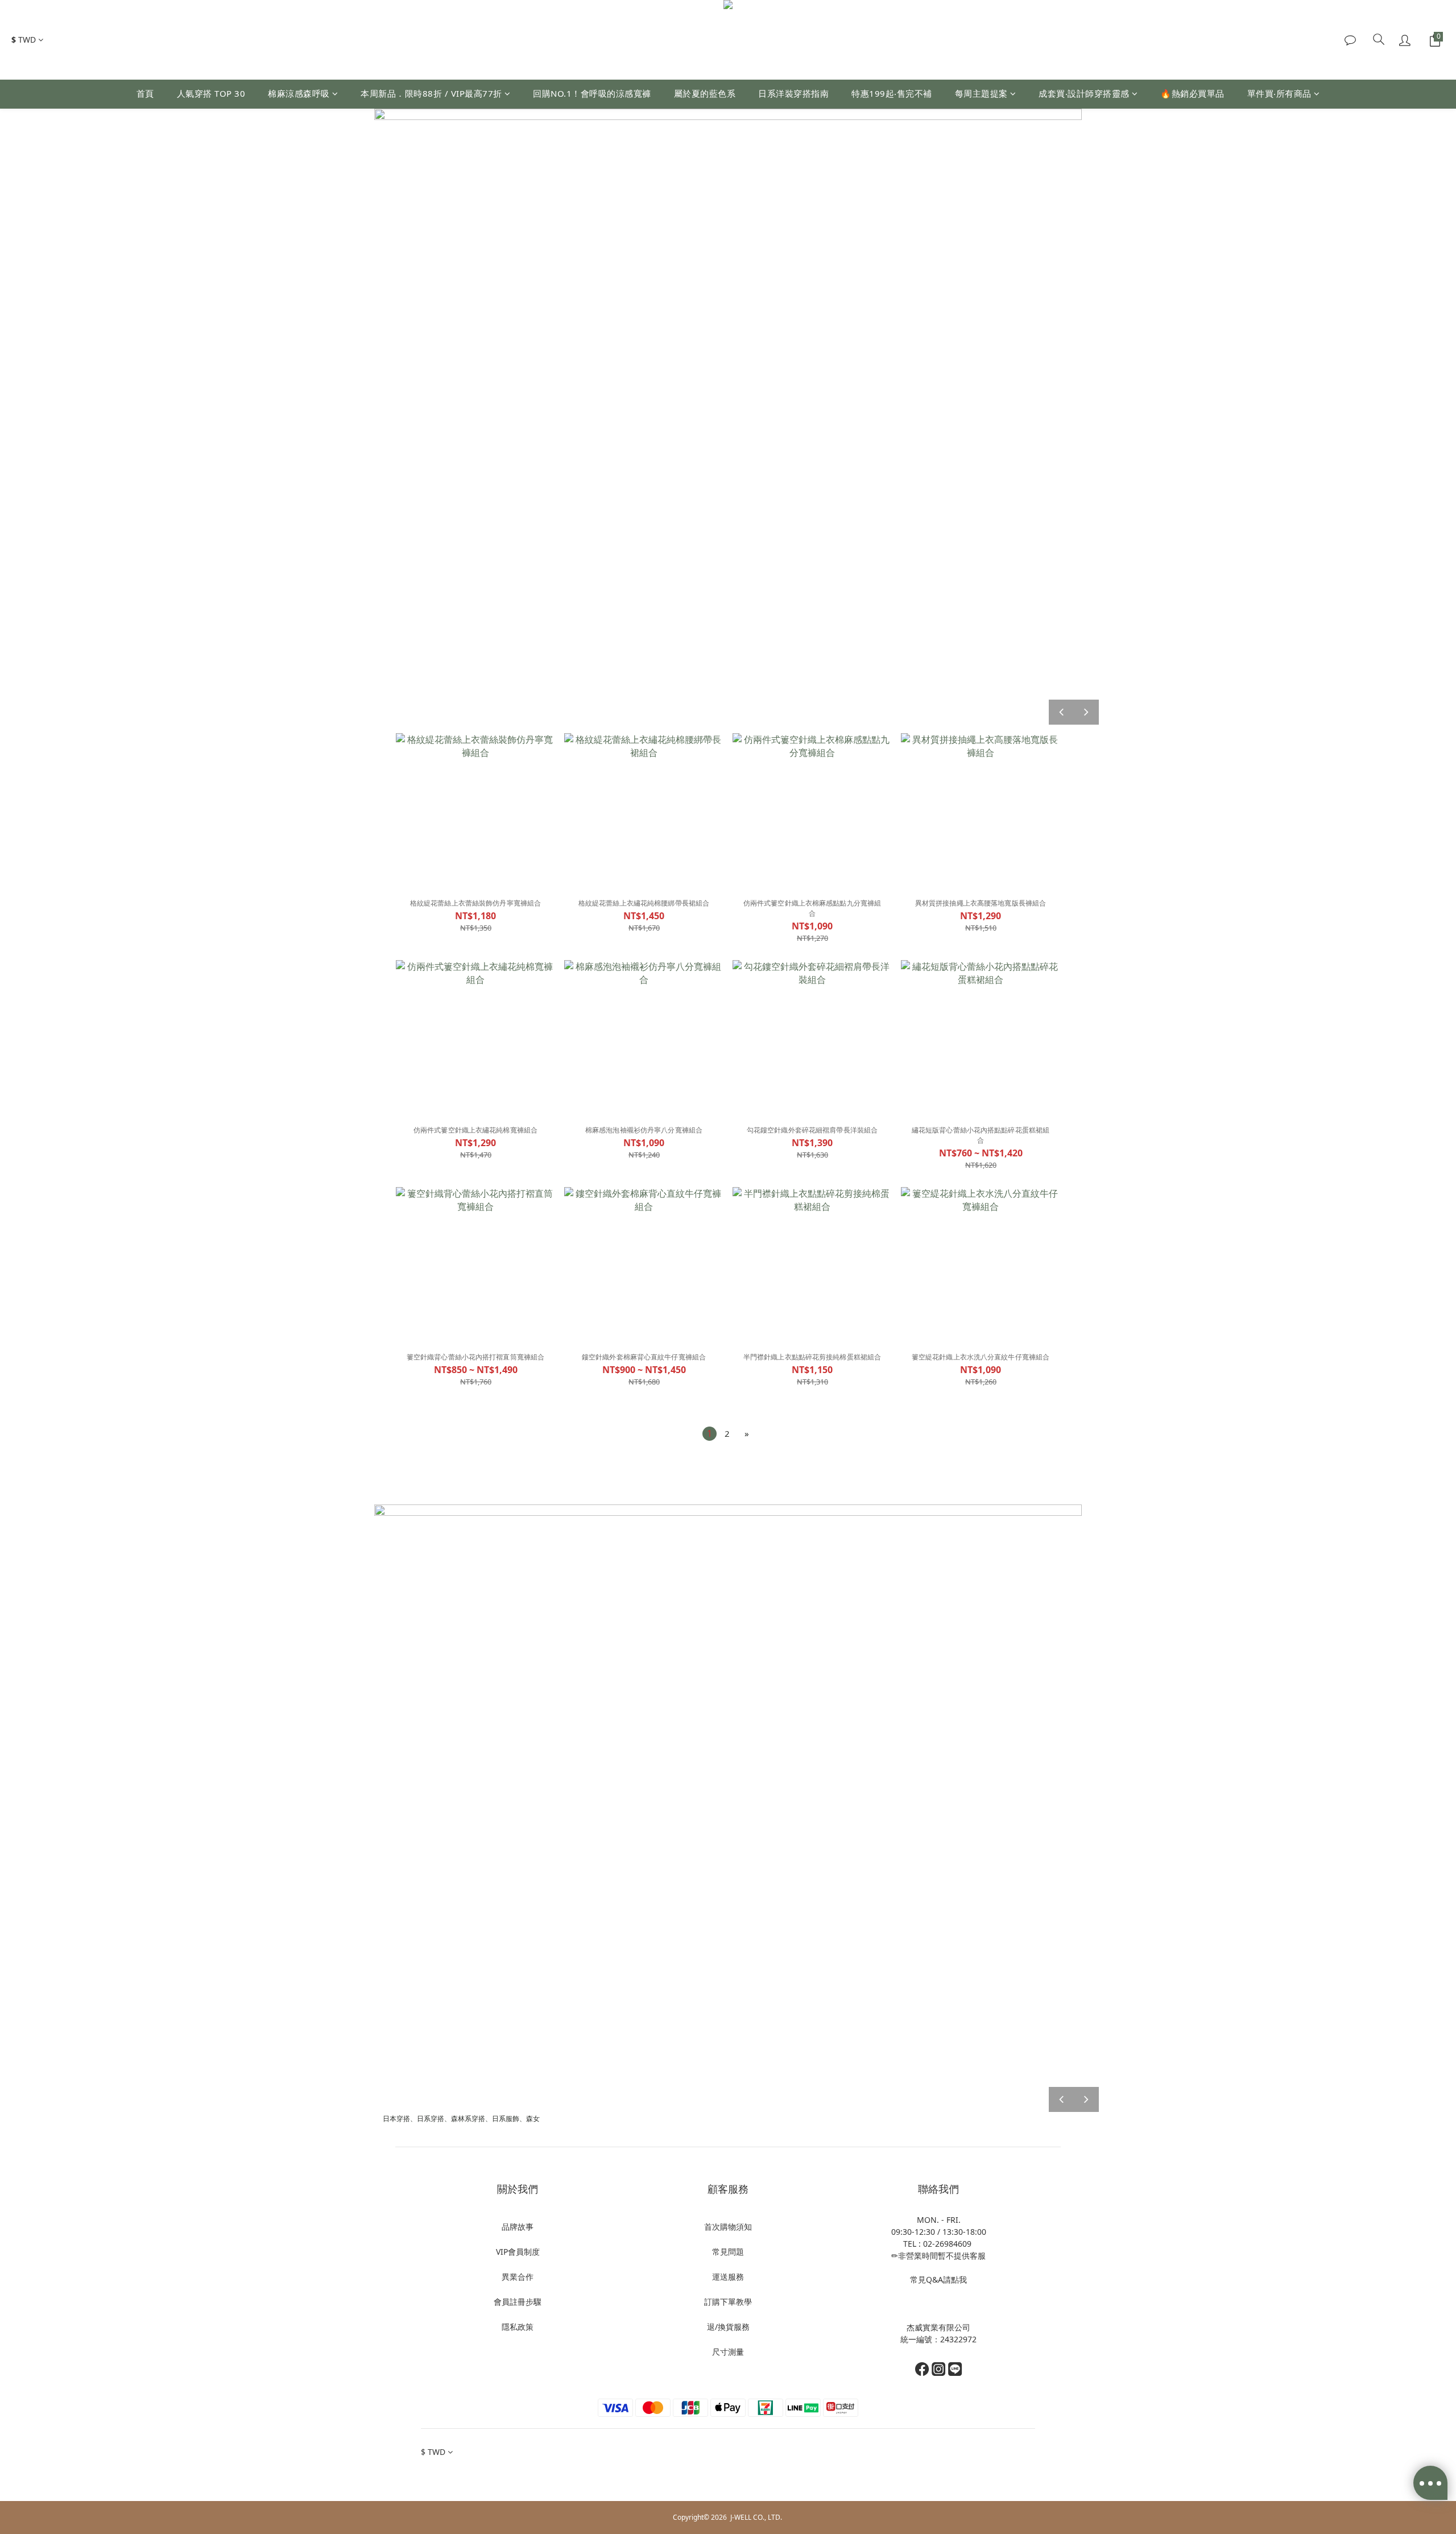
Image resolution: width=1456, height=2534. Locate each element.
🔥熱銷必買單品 (1192, 93)
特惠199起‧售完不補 (892, 93)
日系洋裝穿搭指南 (793, 93)
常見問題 (728, 2252)
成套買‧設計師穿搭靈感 (1084, 93)
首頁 (145, 93)
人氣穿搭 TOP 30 (211, 93)
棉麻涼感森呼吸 (299, 93)
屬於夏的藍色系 (705, 93)
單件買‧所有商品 (1279, 93)
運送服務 (728, 2277)
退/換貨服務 (728, 2327)
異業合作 (518, 2277)
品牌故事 (518, 2227)
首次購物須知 (728, 2227)
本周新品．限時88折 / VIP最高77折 (431, 93)
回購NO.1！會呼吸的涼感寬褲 (592, 93)
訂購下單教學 (728, 2302)
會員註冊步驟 (518, 2302)
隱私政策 (518, 2327)
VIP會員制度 (518, 2252)
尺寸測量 (728, 2352)
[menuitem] (710, 1434)
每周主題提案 (981, 93)
